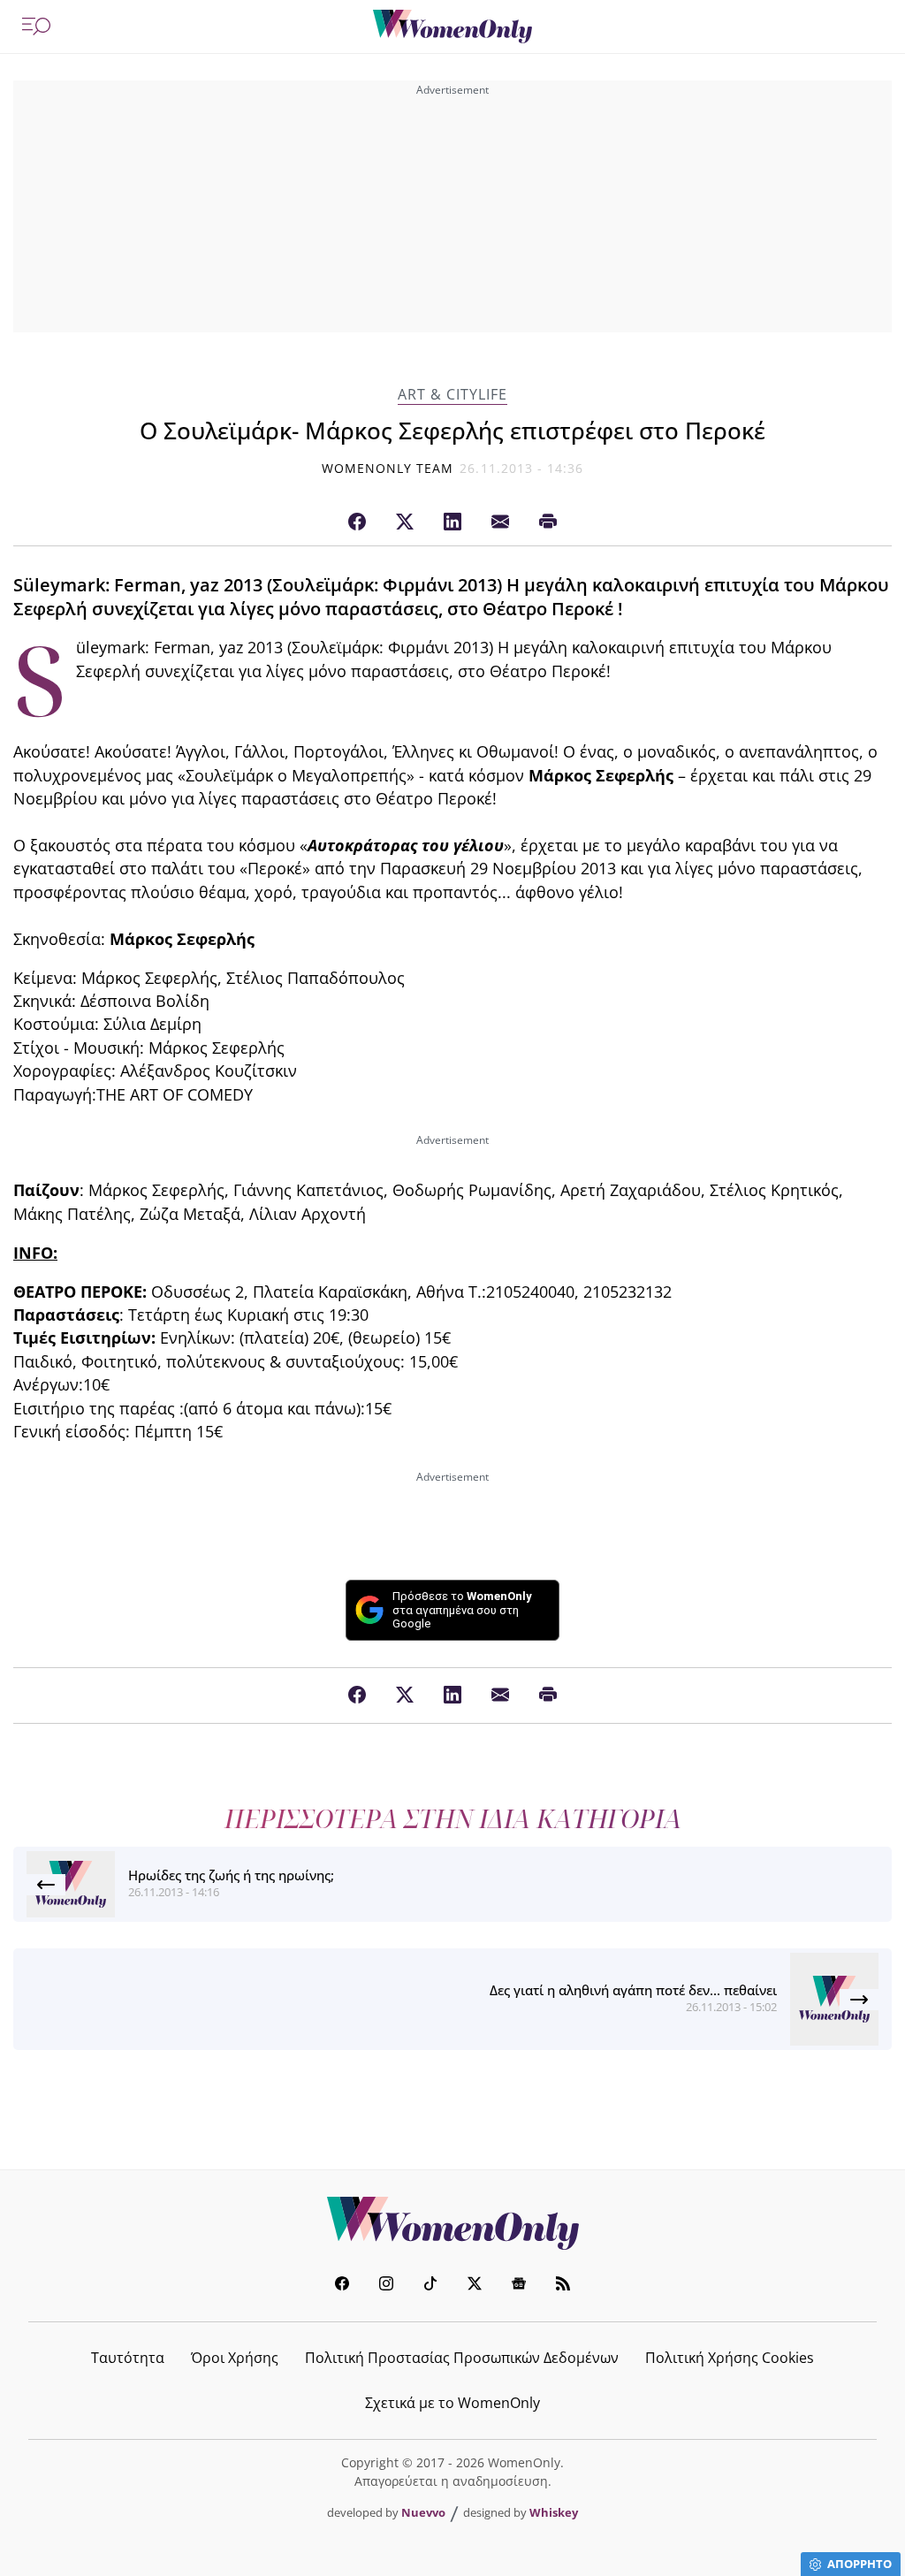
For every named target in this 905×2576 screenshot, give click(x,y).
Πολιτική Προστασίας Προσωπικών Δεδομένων (462, 2358)
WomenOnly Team (388, 468)
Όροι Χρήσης (235, 2358)
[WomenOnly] (452, 27)
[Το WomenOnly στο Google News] (519, 2286)
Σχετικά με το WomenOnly (452, 2403)
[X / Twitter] (405, 522)
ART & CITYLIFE (452, 395)
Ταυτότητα (128, 2358)
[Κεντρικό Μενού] (36, 27)
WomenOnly (452, 2223)
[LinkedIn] (452, 522)
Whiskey (554, 2512)
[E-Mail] (500, 522)
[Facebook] (357, 522)
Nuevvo (423, 2512)
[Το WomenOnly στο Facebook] (342, 2286)
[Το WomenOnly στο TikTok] (430, 2286)
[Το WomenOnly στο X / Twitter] (475, 2286)
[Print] (548, 522)
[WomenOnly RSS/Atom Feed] (563, 2286)
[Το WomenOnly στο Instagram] (386, 2286)
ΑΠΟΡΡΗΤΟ (859, 2564)
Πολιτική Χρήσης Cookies (730, 2358)
